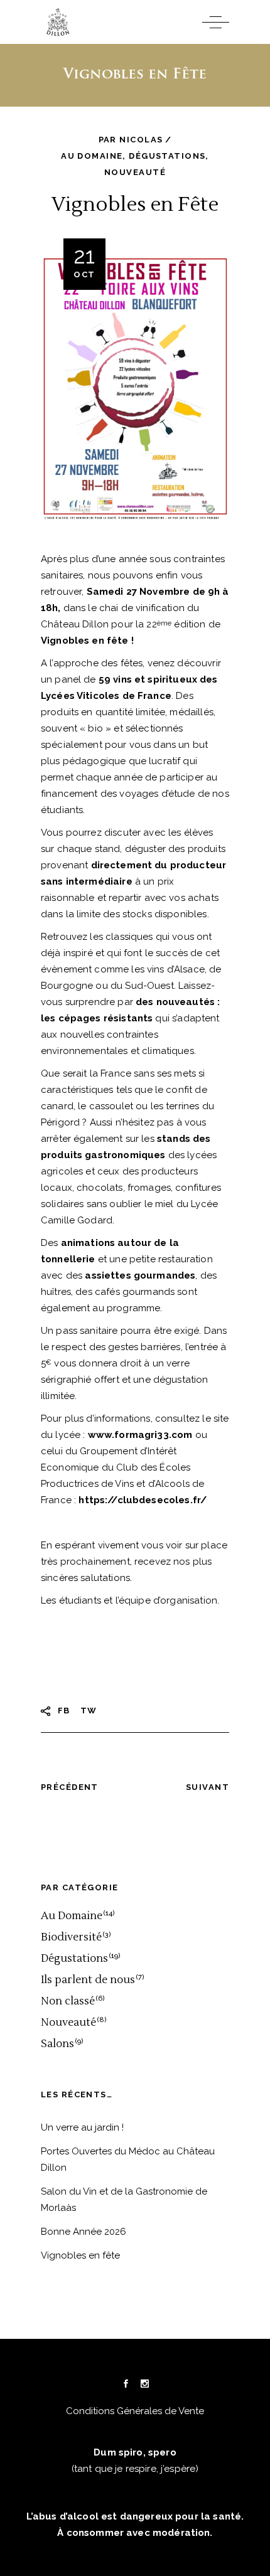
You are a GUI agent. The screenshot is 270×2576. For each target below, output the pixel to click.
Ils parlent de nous (88, 1980)
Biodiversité (71, 1937)
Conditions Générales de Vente (135, 2411)
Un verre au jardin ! (82, 2127)
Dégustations (167, 156)
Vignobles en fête (80, 2255)
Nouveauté (135, 172)
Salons (57, 2044)
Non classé (68, 2001)
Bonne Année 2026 (84, 2232)
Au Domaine (92, 156)
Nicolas (141, 140)
